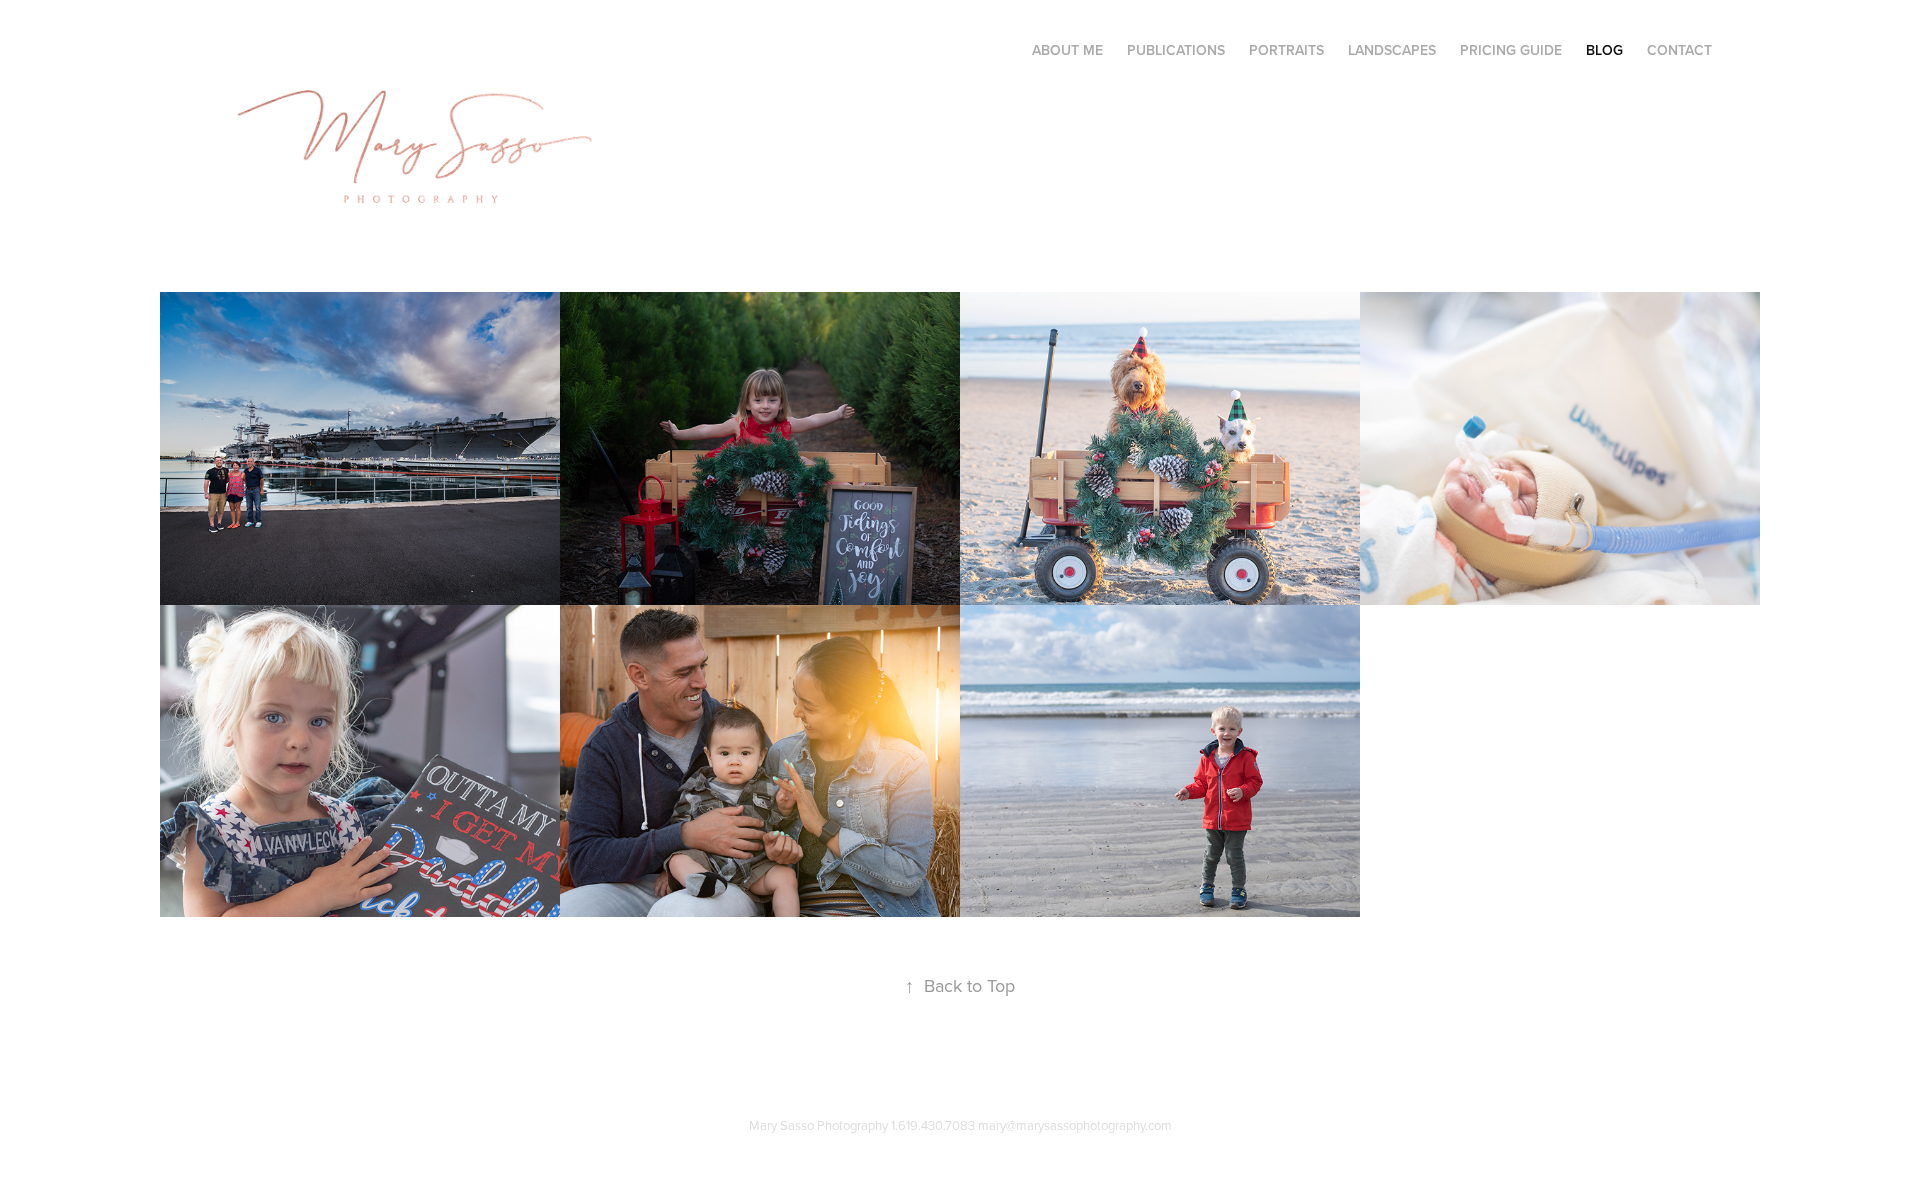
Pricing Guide (1511, 50)
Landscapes (1392, 50)
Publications (1176, 50)
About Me (1067, 50)
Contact (1679, 50)
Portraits (1286, 50)
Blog (1604, 50)
